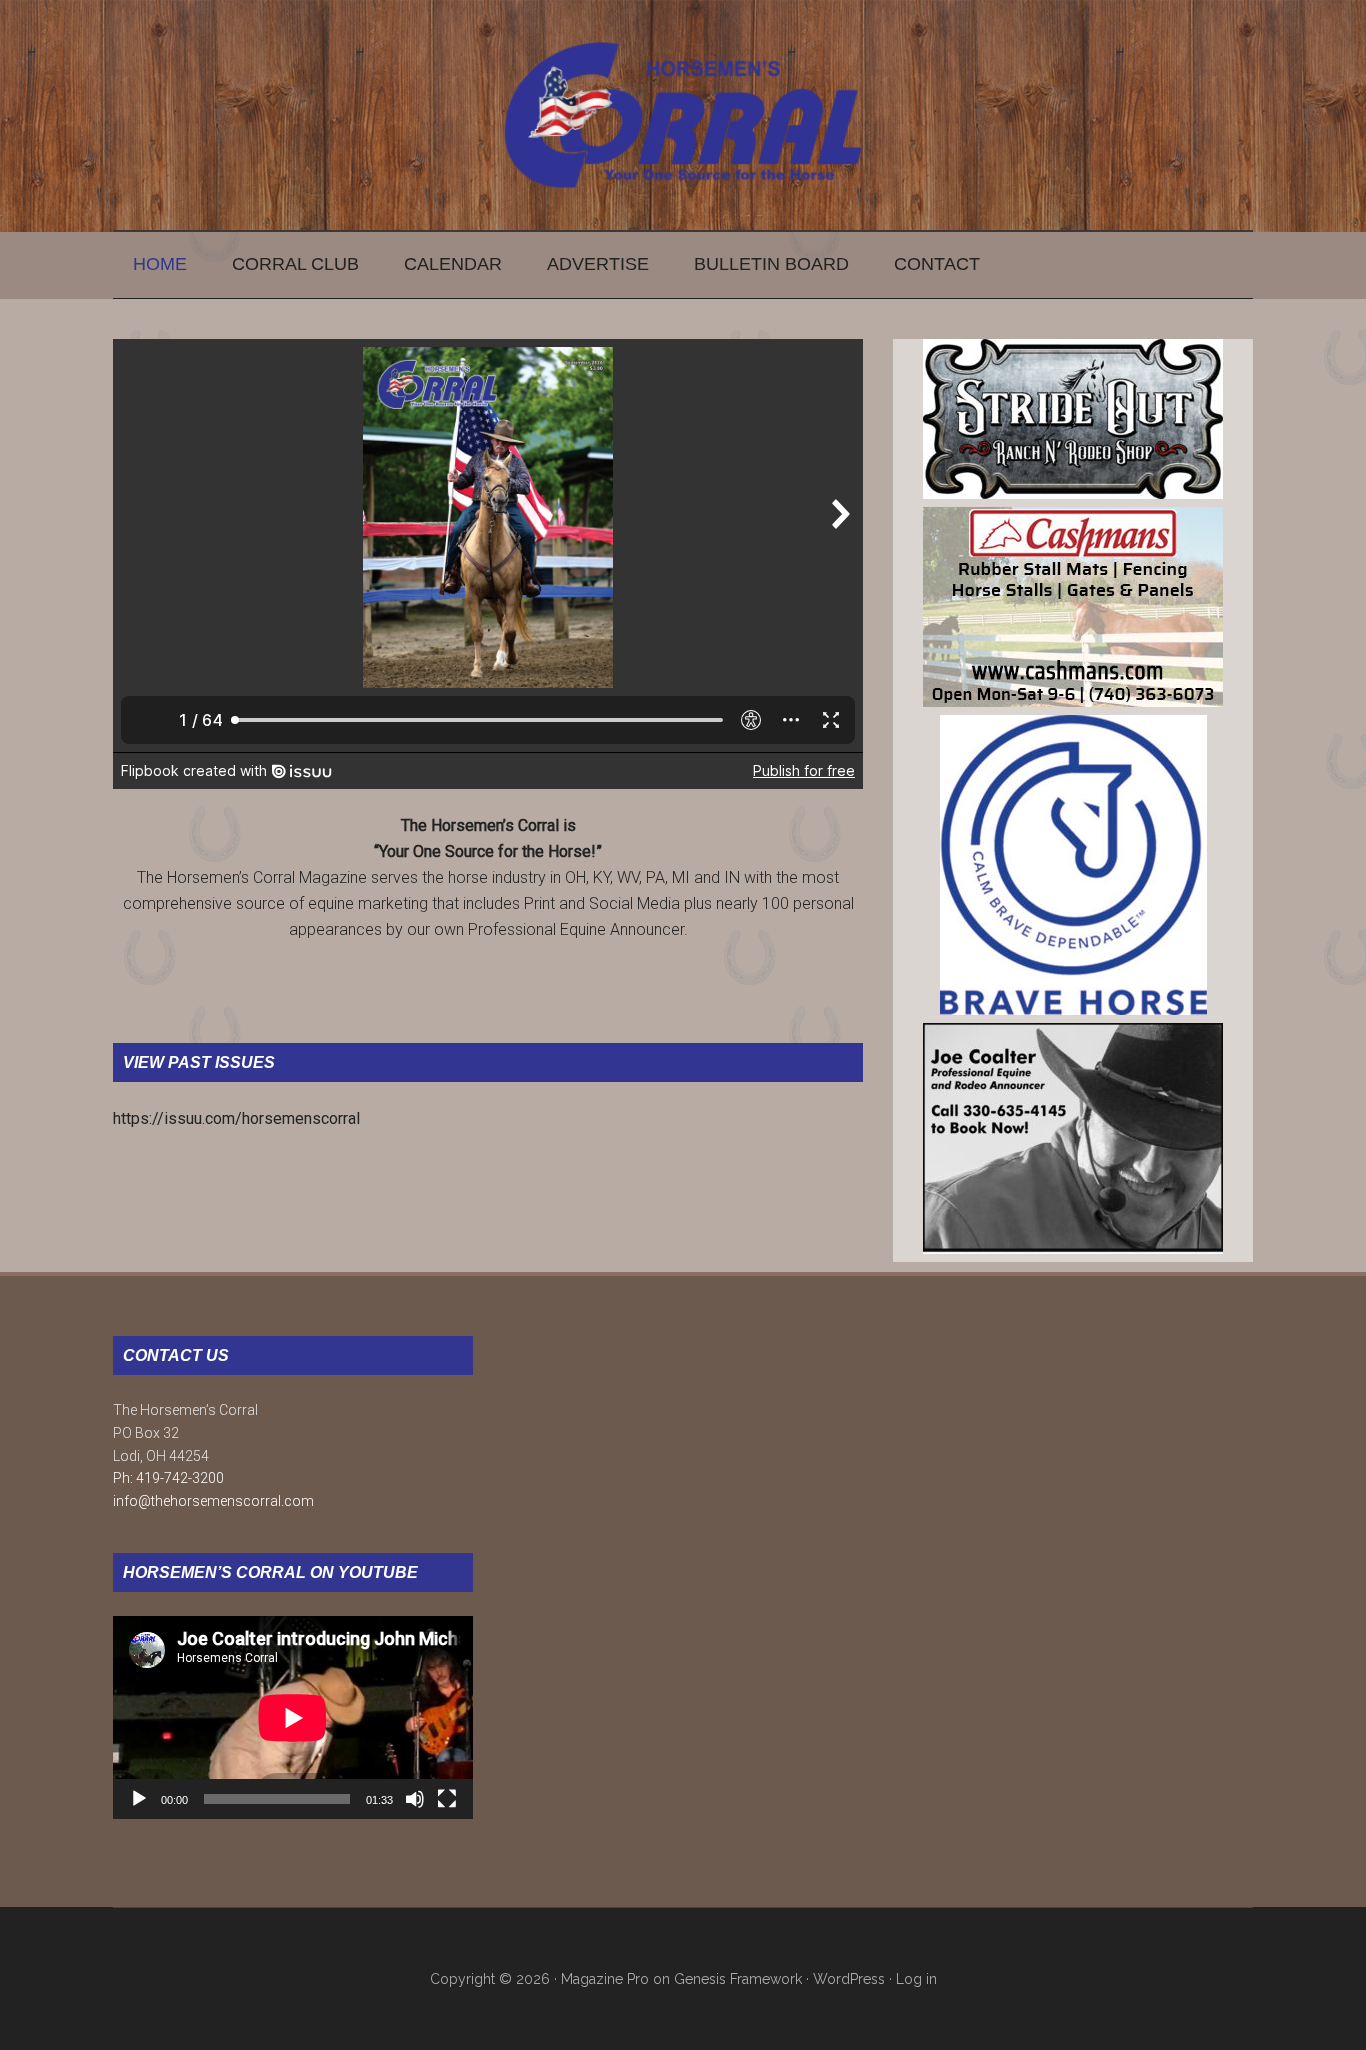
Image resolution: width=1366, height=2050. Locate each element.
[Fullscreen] (447, 1799)
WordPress (849, 1979)
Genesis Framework (738, 1979)
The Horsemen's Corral (683, 115)
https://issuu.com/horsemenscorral (236, 1118)
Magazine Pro (605, 1979)
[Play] (139, 1799)
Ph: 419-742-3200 (168, 1478)
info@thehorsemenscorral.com (213, 1501)
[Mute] (415, 1799)
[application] (293, 1717)
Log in (916, 1979)
